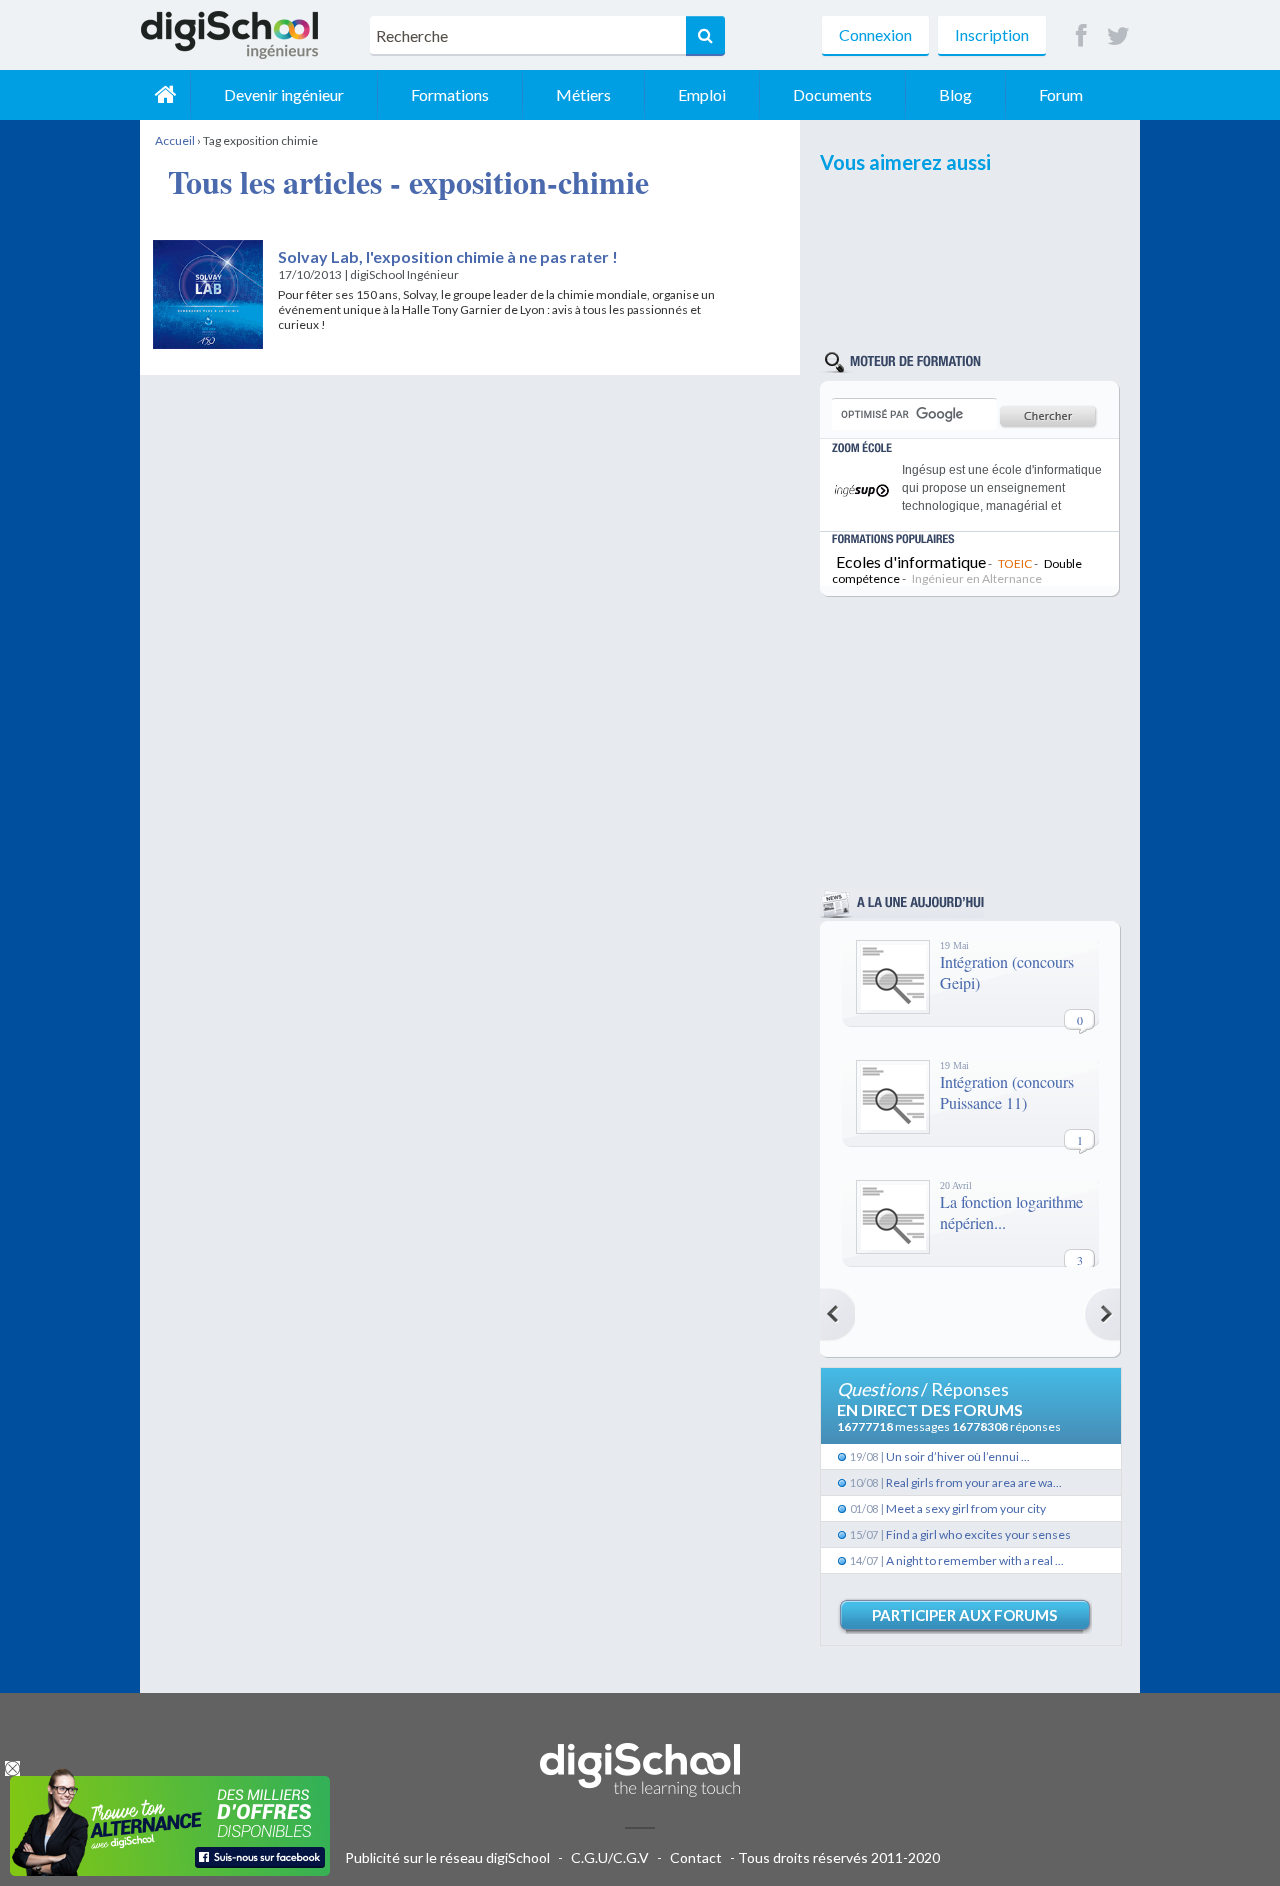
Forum (1061, 94)
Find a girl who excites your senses (978, 1534)
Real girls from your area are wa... (974, 1482)
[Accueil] (165, 95)
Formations (450, 94)
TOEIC (1015, 563)
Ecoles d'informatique (911, 561)
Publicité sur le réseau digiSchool (447, 1857)
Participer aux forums (964, 1615)
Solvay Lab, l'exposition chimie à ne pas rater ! (448, 256)
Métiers (583, 94)
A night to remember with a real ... (975, 1560)
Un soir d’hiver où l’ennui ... (958, 1456)
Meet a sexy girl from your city (966, 1508)
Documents (832, 94)
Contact (696, 1857)
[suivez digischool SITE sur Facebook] (1081, 36)
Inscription (992, 34)
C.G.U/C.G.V (610, 1857)
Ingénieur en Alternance (977, 578)
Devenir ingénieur (284, 94)
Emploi (702, 94)
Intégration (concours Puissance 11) (1007, 1092)
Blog (955, 94)
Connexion (875, 34)
